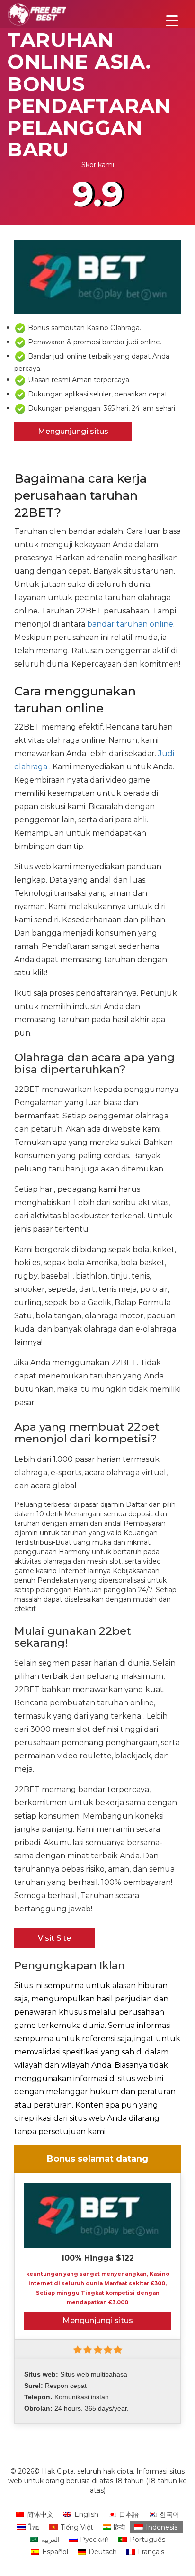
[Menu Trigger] (172, 20)
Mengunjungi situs (73, 431)
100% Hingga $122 (97, 2258)
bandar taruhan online (130, 624)
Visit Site (54, 1938)
